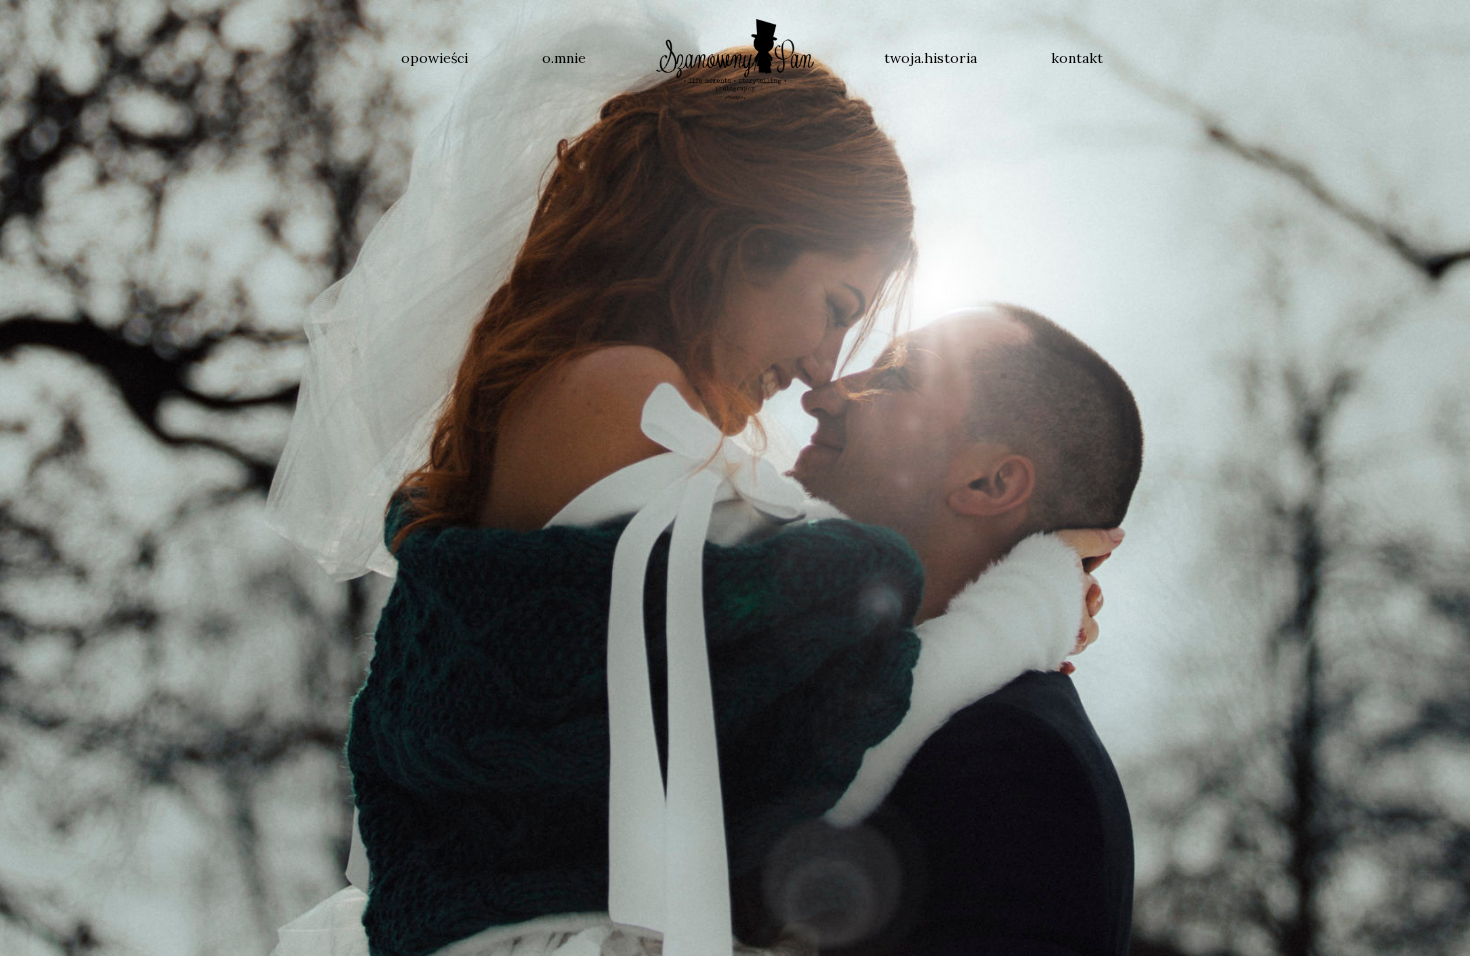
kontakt (1077, 58)
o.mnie (564, 58)
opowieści (434, 58)
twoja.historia (930, 58)
